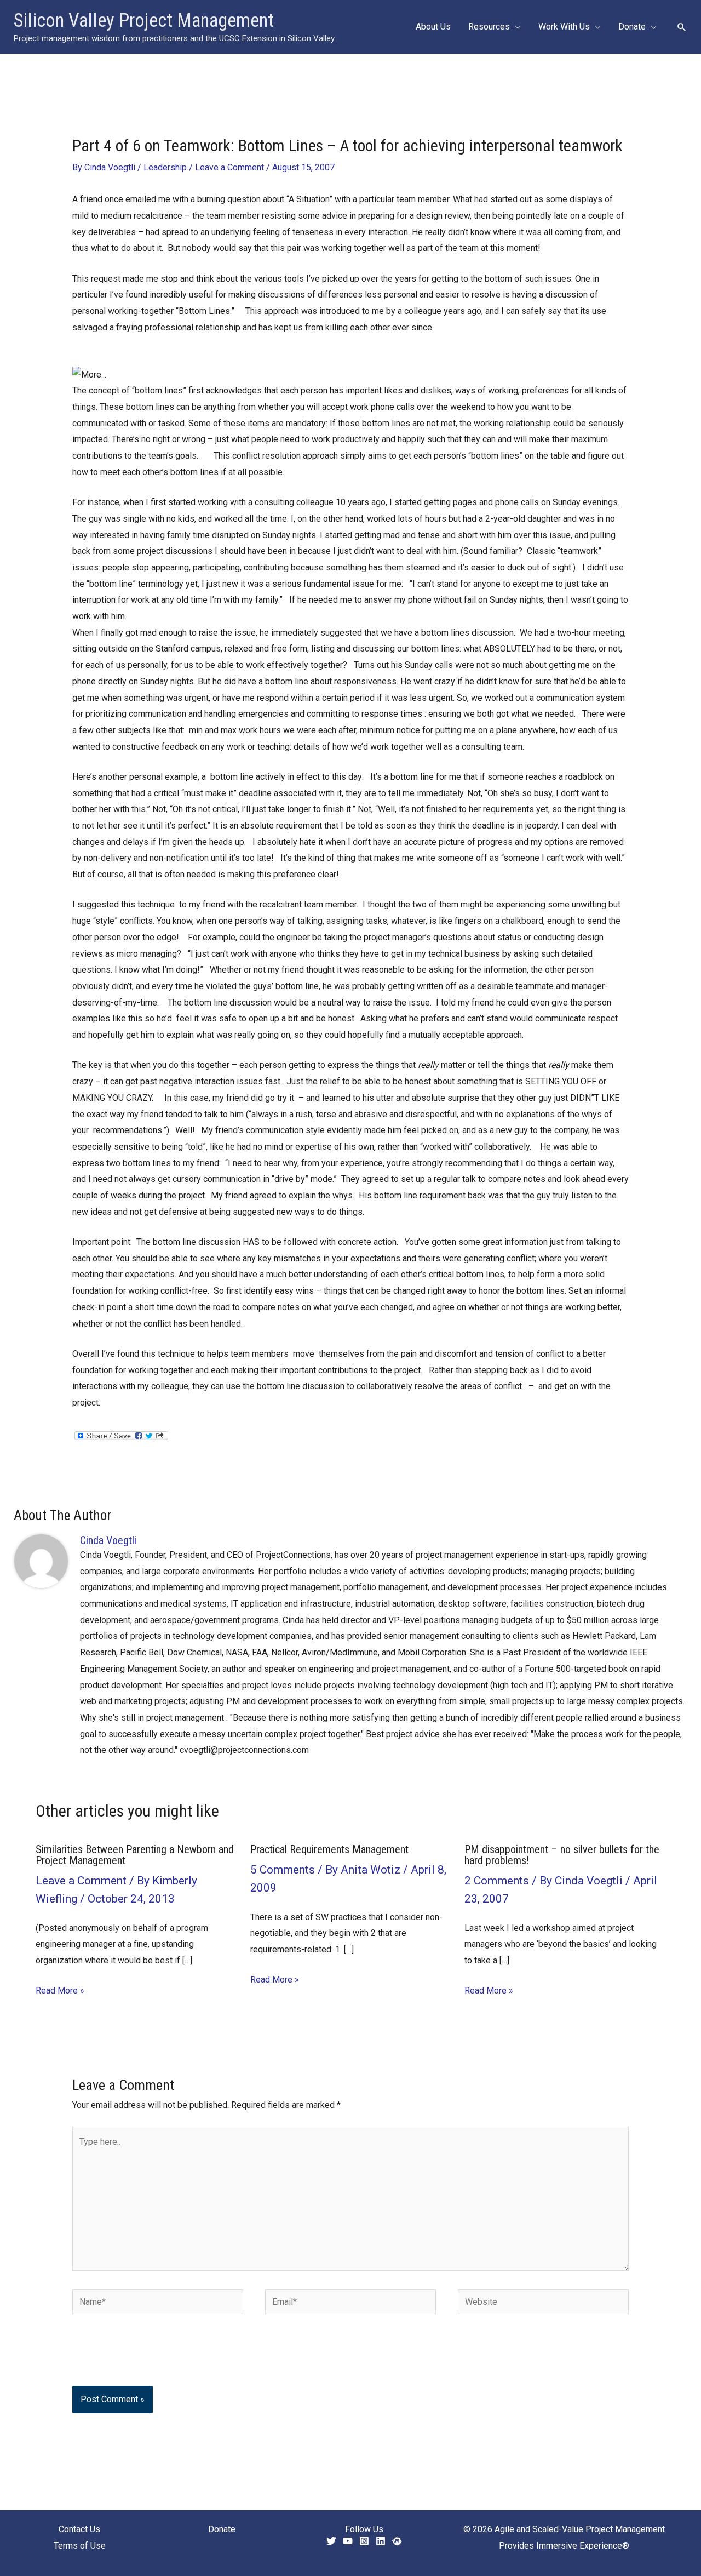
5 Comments (283, 1870)
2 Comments (497, 1881)
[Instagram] (364, 2541)
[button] (515, 27)
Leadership (165, 167)
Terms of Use (80, 2546)
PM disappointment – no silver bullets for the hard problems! (562, 1855)
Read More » (60, 1990)
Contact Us (79, 2529)
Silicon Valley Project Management (144, 21)
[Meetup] (397, 2541)
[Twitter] (331, 2541)
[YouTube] (348, 2541)
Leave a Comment (229, 167)
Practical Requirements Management (329, 1849)
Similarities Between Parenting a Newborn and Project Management (135, 1855)
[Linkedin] (381, 2541)
